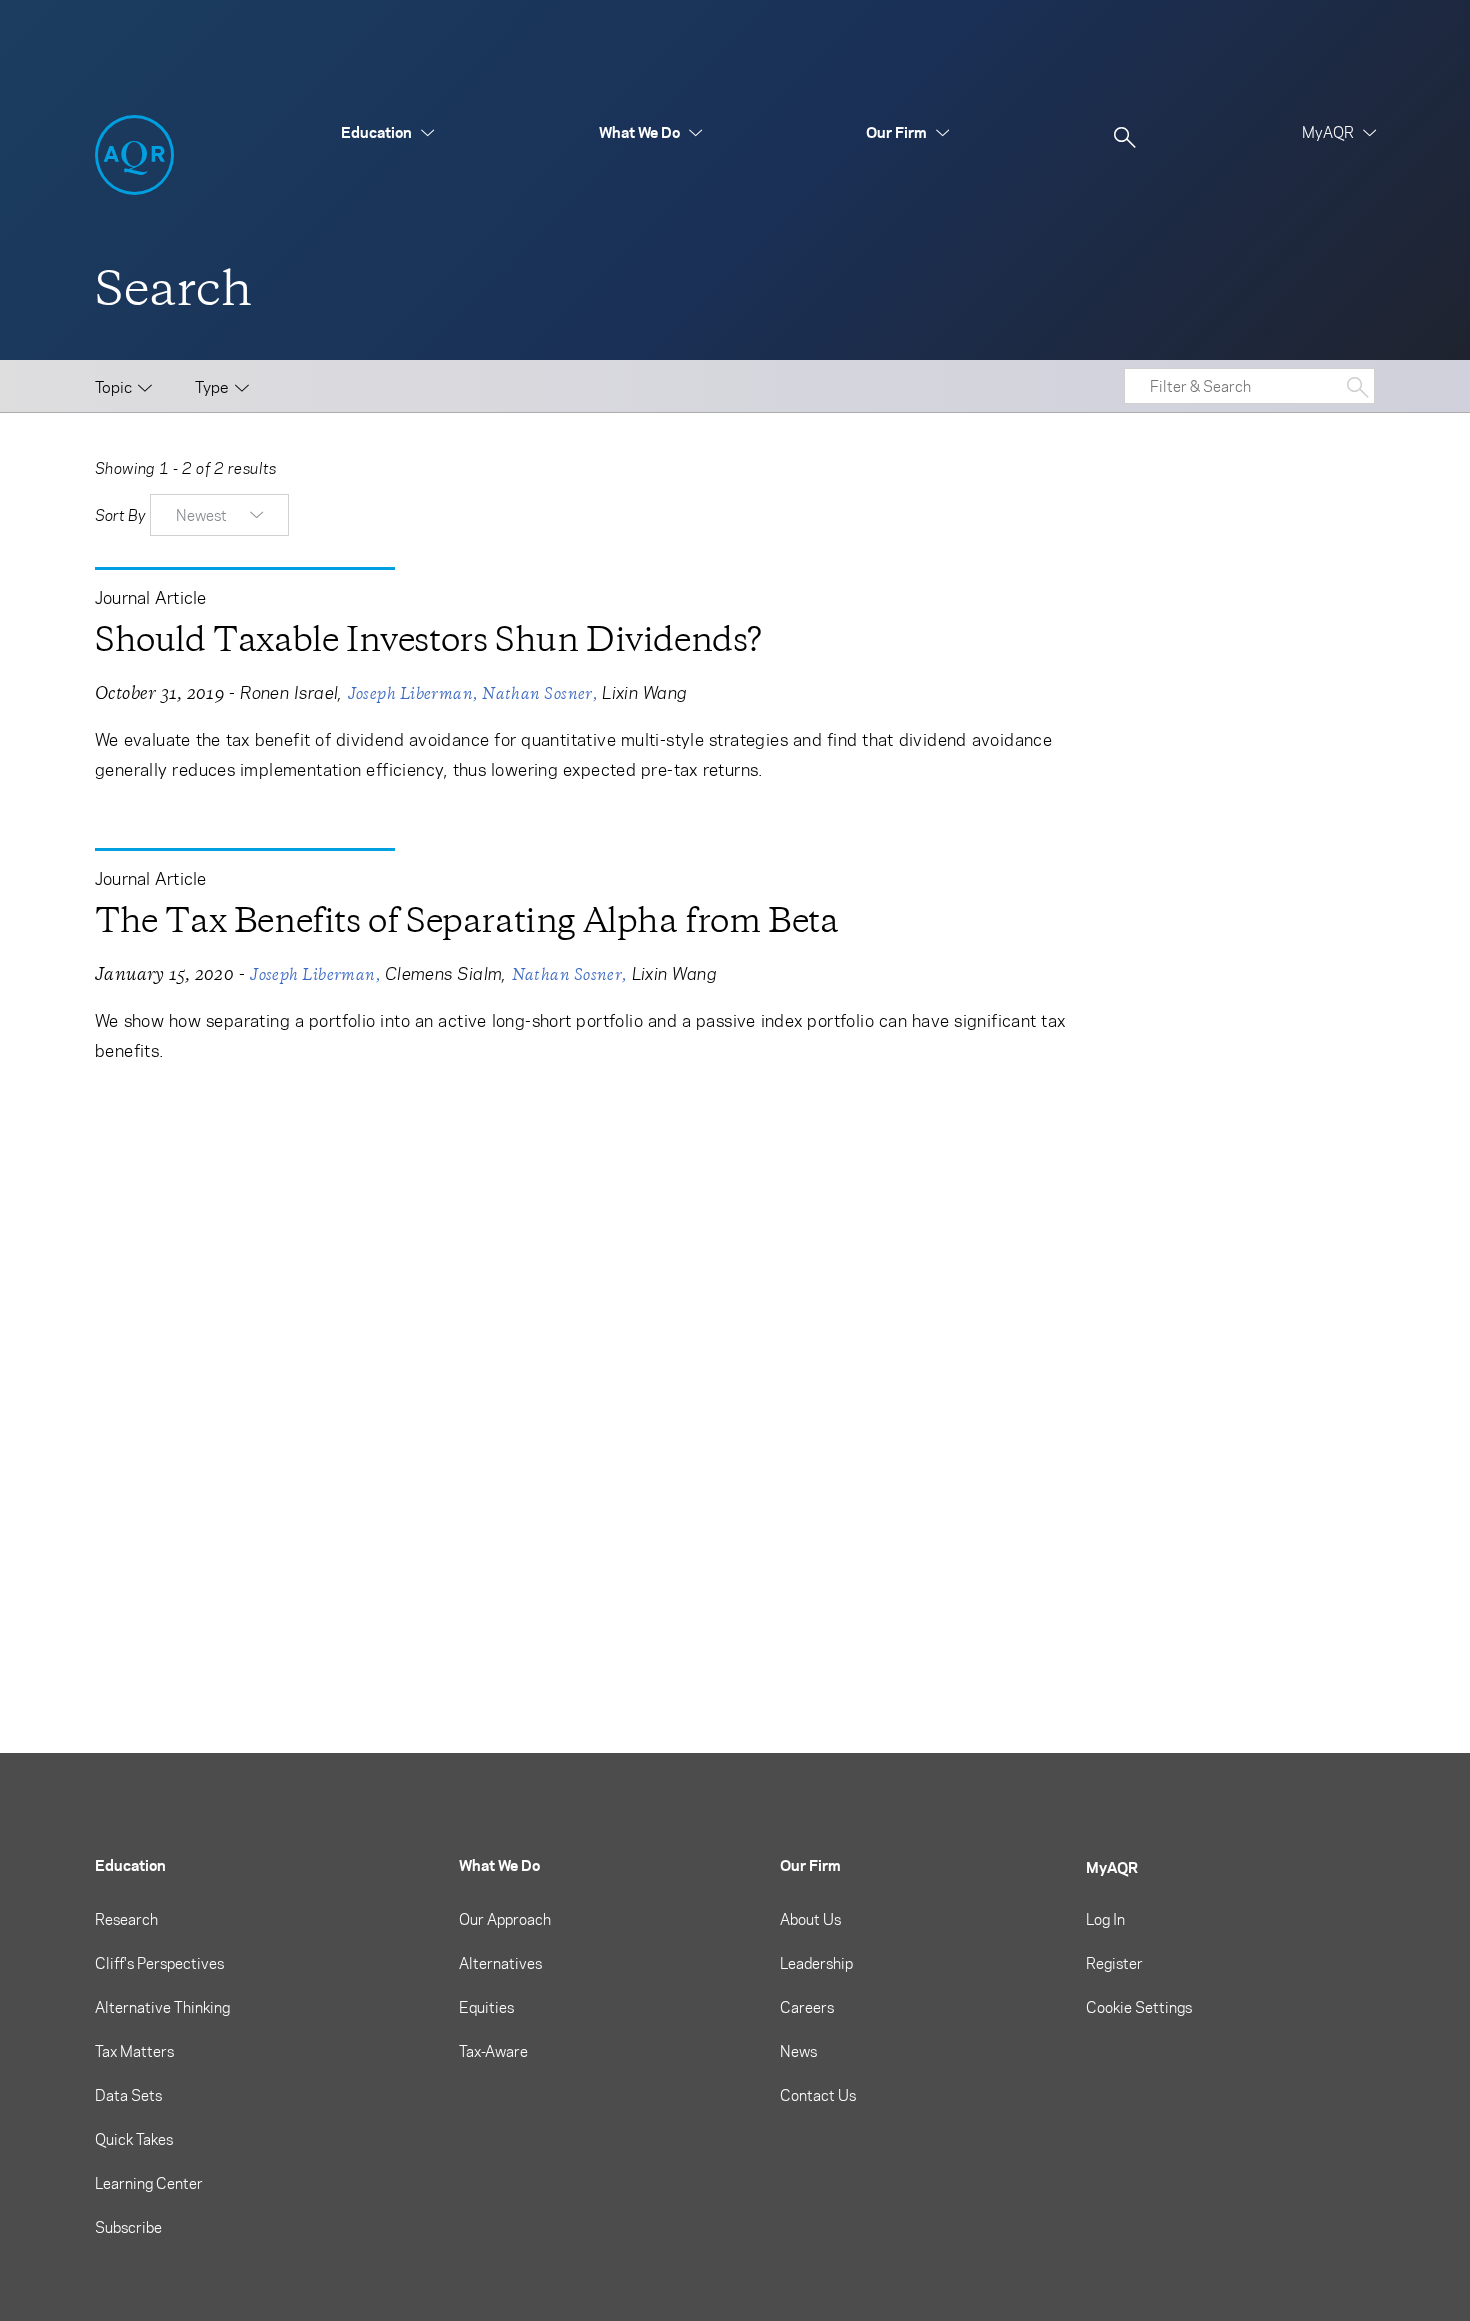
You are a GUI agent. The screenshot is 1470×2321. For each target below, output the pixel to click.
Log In (1105, 1919)
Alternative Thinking (162, 2007)
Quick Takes (134, 2139)
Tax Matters (134, 2051)
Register (1114, 1963)
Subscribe (128, 2227)
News (798, 2051)
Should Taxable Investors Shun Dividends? (428, 639)
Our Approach (505, 1919)
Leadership (816, 1963)
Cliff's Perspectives (159, 1963)
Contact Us (818, 2095)
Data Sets (128, 2095)
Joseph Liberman (410, 693)
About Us (810, 1919)
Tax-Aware (493, 2051)
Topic (113, 386)
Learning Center (149, 2183)
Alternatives (500, 1963)
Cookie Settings (1139, 2007)
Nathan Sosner (537, 693)
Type (212, 386)
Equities (486, 2007)
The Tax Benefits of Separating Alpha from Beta (467, 920)
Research (126, 1919)
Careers (807, 2007)
